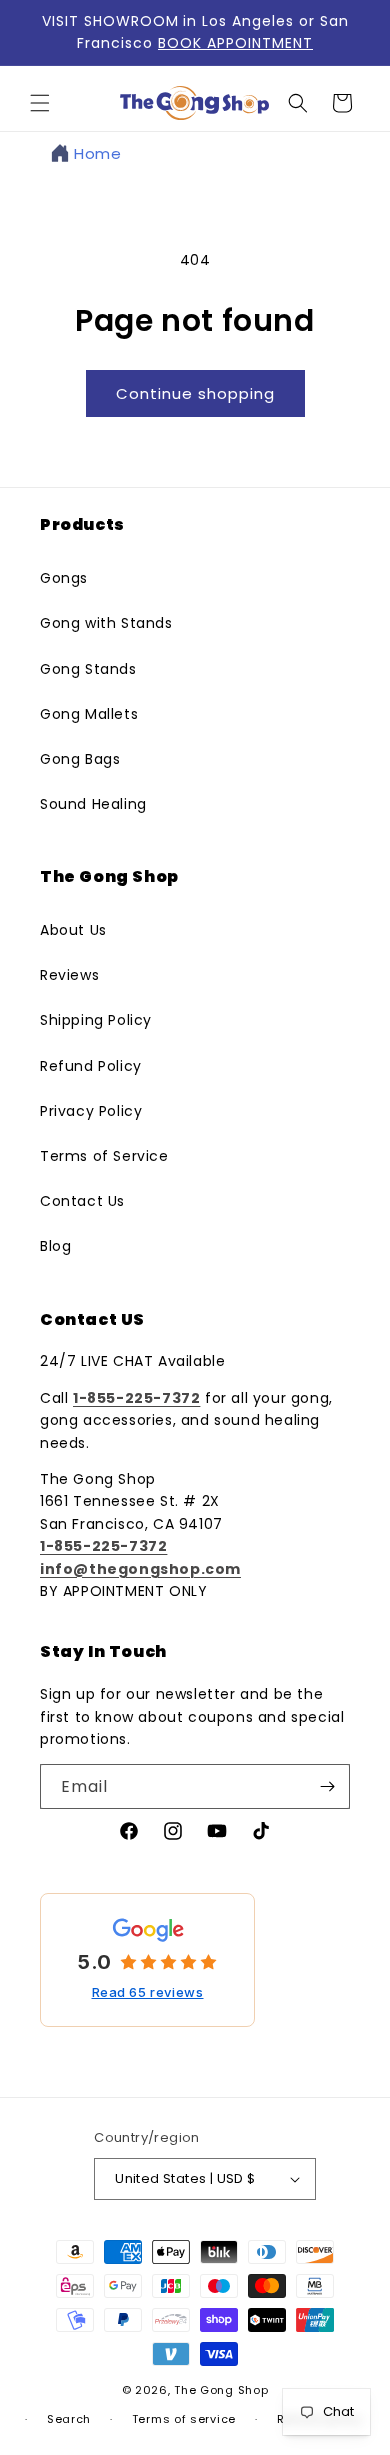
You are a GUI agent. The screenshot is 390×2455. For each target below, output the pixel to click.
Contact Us (82, 1201)
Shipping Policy (96, 1020)
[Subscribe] (327, 1786)
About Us (73, 930)
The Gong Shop (221, 2390)
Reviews (69, 975)
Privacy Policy (91, 1111)
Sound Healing (93, 804)
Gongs (64, 578)
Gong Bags (80, 759)
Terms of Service (104, 1156)
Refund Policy (91, 1066)
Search (69, 2419)
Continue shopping (195, 393)
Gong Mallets (89, 714)
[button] (40, 103)
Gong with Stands (106, 623)
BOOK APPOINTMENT (235, 43)
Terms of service (184, 2419)
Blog (55, 1246)
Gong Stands (88, 669)
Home (97, 153)
